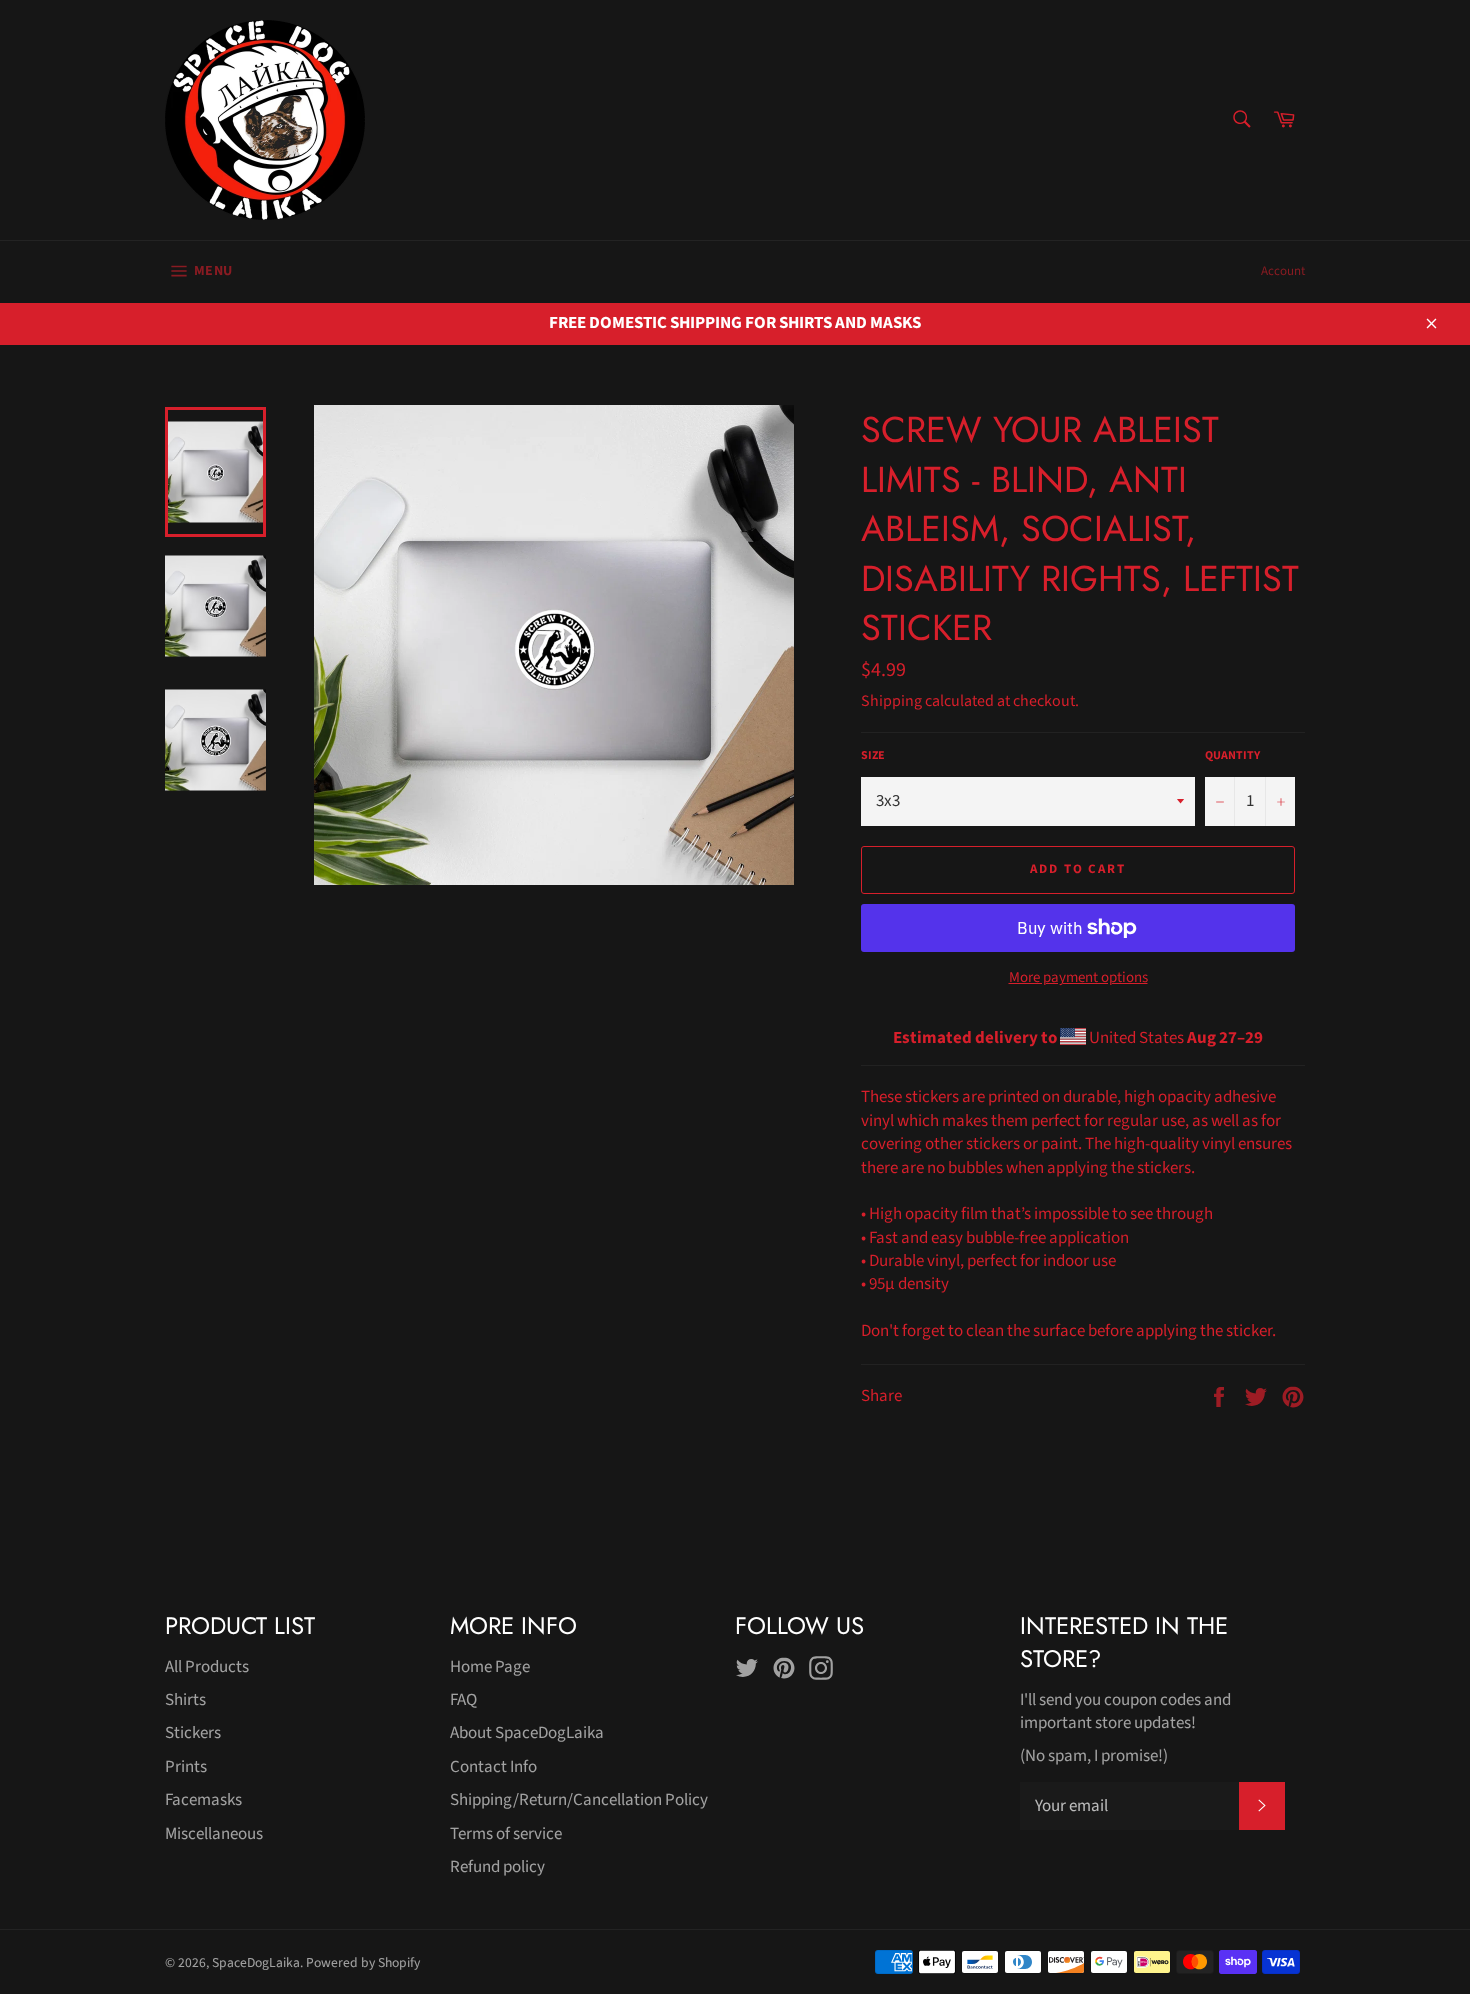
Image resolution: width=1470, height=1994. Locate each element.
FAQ (463, 1700)
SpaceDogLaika (256, 1962)
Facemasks (203, 1800)
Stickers (193, 1733)
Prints (186, 1767)
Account (1283, 271)
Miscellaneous (214, 1834)
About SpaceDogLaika (527, 1733)
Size (873, 756)
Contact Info (493, 1767)
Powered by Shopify (363, 1962)
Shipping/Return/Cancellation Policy (579, 1800)
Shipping (891, 701)
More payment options (1078, 978)
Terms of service (506, 1834)
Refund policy (497, 1867)
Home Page (490, 1667)
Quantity (1232, 756)
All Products (207, 1667)
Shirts (185, 1700)
